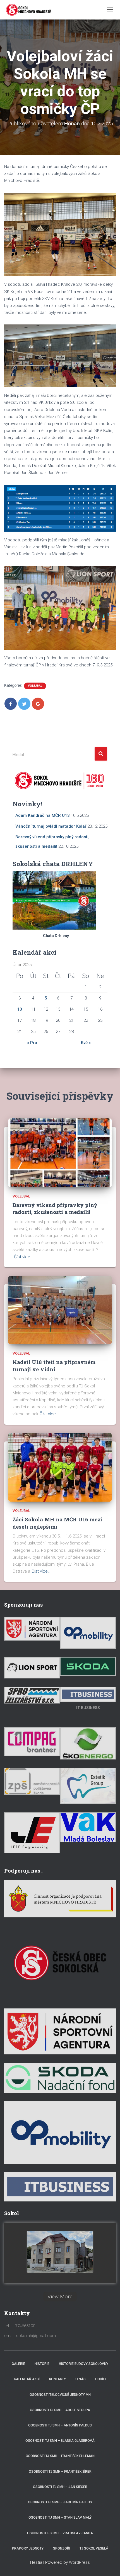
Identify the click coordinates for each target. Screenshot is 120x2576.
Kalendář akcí (27, 2379)
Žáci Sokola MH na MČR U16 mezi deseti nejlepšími (57, 1523)
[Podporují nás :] (60, 1898)
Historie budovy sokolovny (84, 2364)
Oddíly (101, 2379)
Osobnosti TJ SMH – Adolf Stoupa (60, 2410)
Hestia (36, 2562)
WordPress (79, 2562)
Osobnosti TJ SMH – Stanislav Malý (60, 2518)
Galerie (18, 2364)
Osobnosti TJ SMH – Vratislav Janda (60, 2533)
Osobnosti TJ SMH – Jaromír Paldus (60, 2502)
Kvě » (86, 1043)
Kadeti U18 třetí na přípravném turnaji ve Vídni (54, 1365)
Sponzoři (62, 2548)
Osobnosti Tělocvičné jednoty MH (60, 2395)
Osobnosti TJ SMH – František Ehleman (60, 2456)
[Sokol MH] (28, 10)
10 (20, 1009)
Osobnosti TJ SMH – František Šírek (60, 2472)
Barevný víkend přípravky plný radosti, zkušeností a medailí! (55, 1208)
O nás (81, 2379)
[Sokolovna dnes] (60, 2252)
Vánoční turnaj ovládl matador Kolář (51, 826)
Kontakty (57, 2379)
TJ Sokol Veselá (94, 2548)
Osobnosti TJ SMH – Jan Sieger (60, 2487)
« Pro (32, 1043)
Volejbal (35, 686)
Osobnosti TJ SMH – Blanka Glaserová (60, 2441)
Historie (42, 2364)
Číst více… (23, 1257)
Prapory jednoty (28, 2548)
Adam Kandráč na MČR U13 (43, 815)
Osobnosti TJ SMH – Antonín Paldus (60, 2425)
